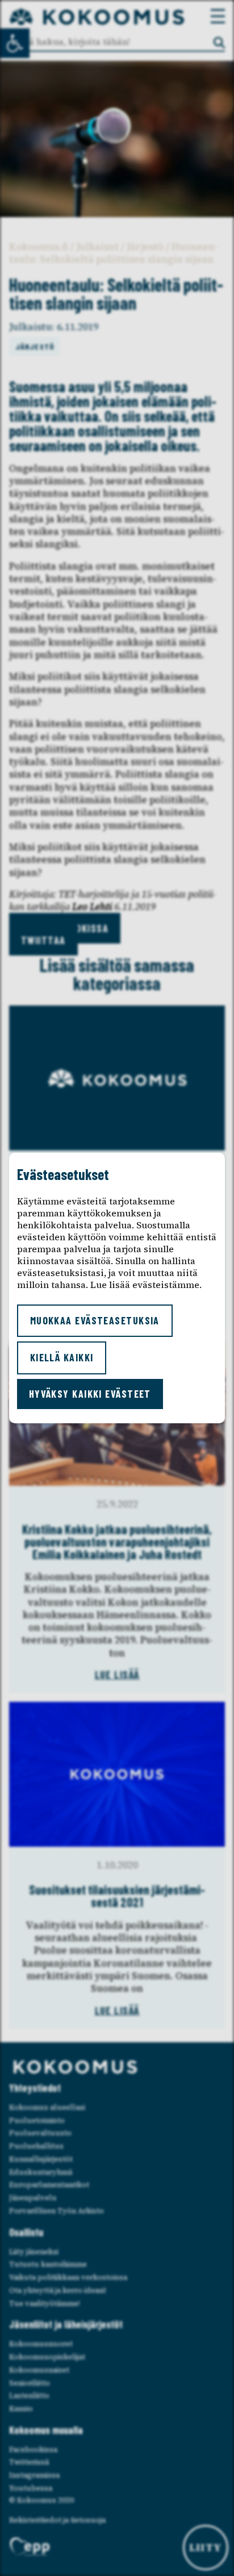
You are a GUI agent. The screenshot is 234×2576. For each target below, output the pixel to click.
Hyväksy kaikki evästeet (90, 1394)
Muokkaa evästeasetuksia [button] (95, 1320)
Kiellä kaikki (62, 1357)
